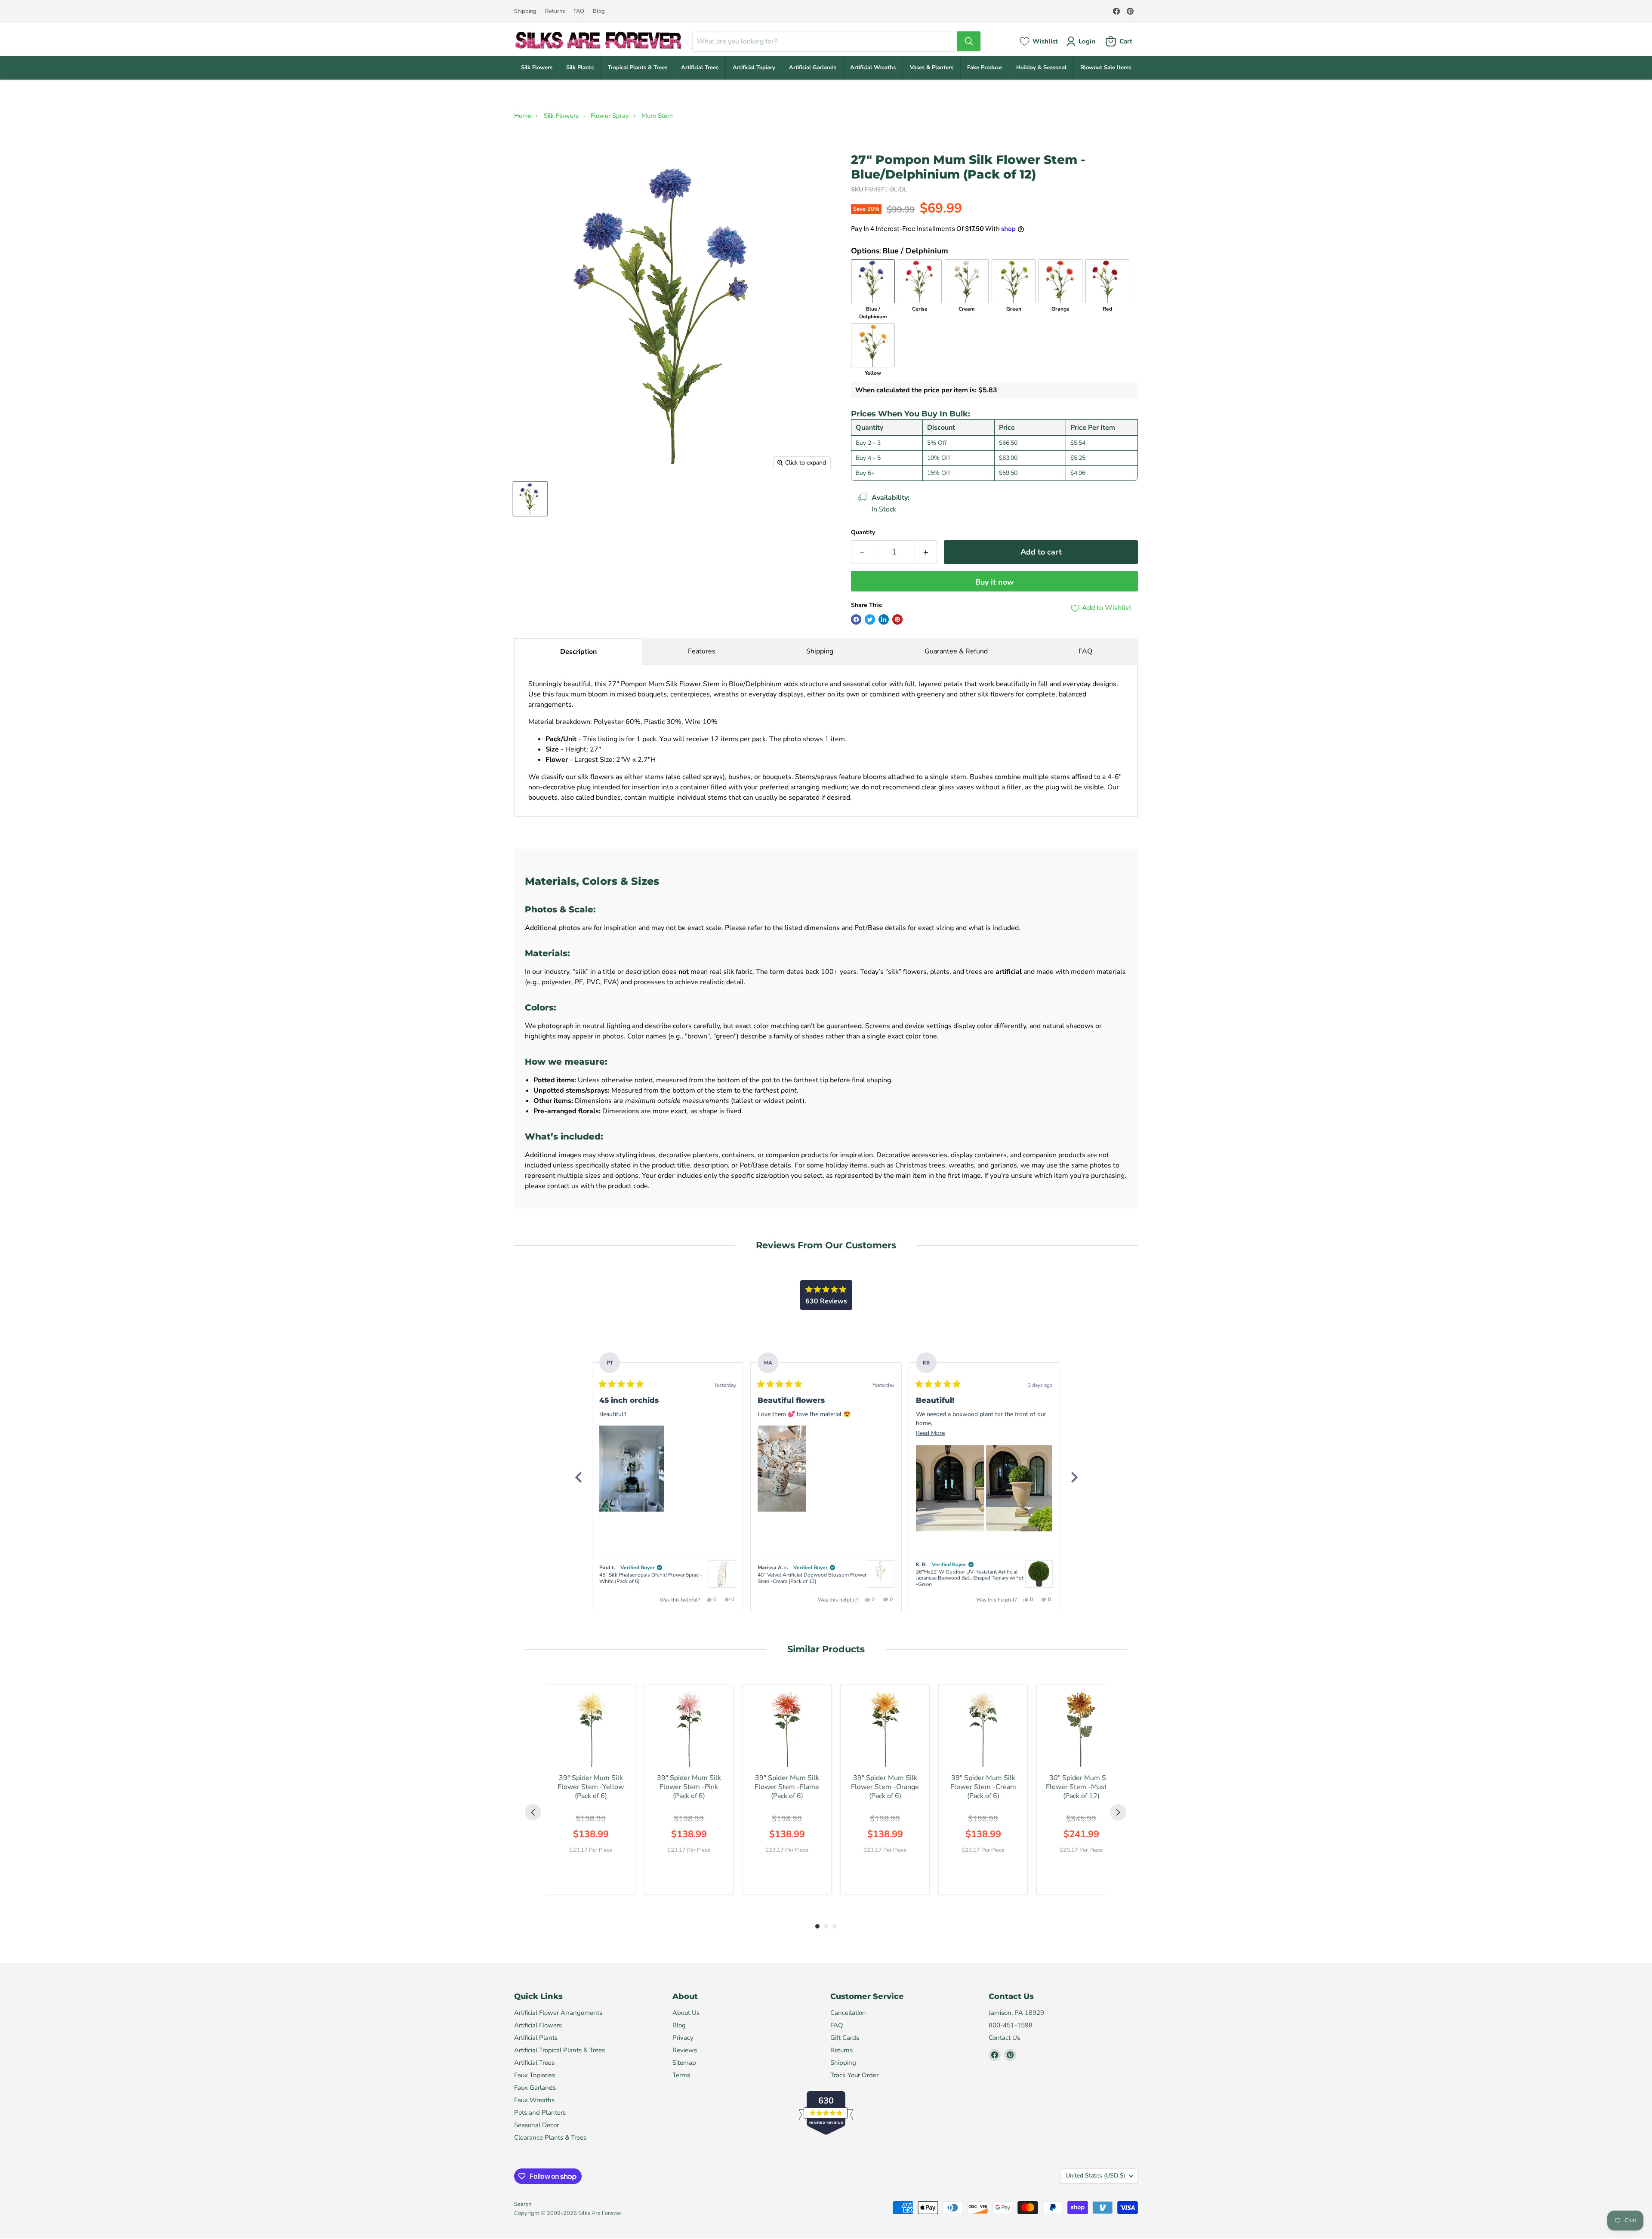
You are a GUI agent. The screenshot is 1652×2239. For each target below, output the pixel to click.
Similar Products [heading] (826, 1649)
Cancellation (848, 2013)
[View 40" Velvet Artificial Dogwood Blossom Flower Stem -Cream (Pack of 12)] (881, 1574)
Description (578, 652)
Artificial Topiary (754, 68)
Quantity (863, 533)
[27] (530, 499)
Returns (555, 11)
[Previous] (578, 1477)
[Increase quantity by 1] (926, 552)
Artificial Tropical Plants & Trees (559, 2050)
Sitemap (684, 2063)
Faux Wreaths (534, 2100)
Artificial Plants (536, 2038)
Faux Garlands (535, 2088)
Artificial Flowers (538, 2025)
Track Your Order (854, 2075)
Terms (681, 2075)
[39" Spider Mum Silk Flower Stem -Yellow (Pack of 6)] (591, 1729)
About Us (686, 2013)
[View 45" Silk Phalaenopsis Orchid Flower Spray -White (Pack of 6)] (722, 1574)
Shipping (525, 11)
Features (702, 651)
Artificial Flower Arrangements (558, 2013)
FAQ (579, 11)
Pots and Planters (540, 2113)
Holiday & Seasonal (1041, 68)
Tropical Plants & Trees (638, 68)
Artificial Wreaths (873, 68)
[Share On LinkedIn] (884, 619)
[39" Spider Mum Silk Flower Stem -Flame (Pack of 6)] (787, 1729)
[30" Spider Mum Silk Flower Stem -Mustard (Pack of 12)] (1081, 1729)
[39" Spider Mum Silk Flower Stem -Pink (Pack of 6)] (689, 1729)
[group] (591, 1789)
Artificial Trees (700, 68)
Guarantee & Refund (956, 651)
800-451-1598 (1011, 2025)
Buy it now (994, 582)
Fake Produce (985, 68)
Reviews (685, 2050)
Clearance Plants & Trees (550, 2137)
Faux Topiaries (535, 2075)
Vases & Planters (932, 68)
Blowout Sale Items (1106, 68)
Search (523, 2204)
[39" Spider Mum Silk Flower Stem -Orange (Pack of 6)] (885, 1729)
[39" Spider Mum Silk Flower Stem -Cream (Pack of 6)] (983, 1729)
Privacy (683, 2038)
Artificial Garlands (813, 68)
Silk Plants (580, 68)
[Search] (969, 41)
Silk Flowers (537, 68)
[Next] (1074, 1477)
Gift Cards (845, 2038)
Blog (599, 11)
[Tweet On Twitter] (870, 619)
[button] (632, 1469)
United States (1095, 2176)
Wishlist (1045, 41)
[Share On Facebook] (856, 619)
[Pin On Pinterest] (897, 619)
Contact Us (1004, 2038)
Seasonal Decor (536, 2125)
